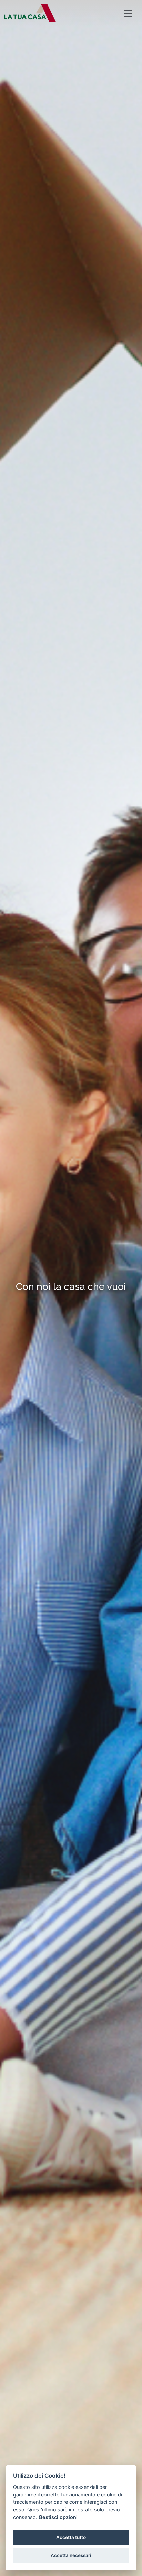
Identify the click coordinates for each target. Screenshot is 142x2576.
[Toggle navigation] (128, 13)
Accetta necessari (71, 2555)
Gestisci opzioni (58, 2517)
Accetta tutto (71, 2537)
